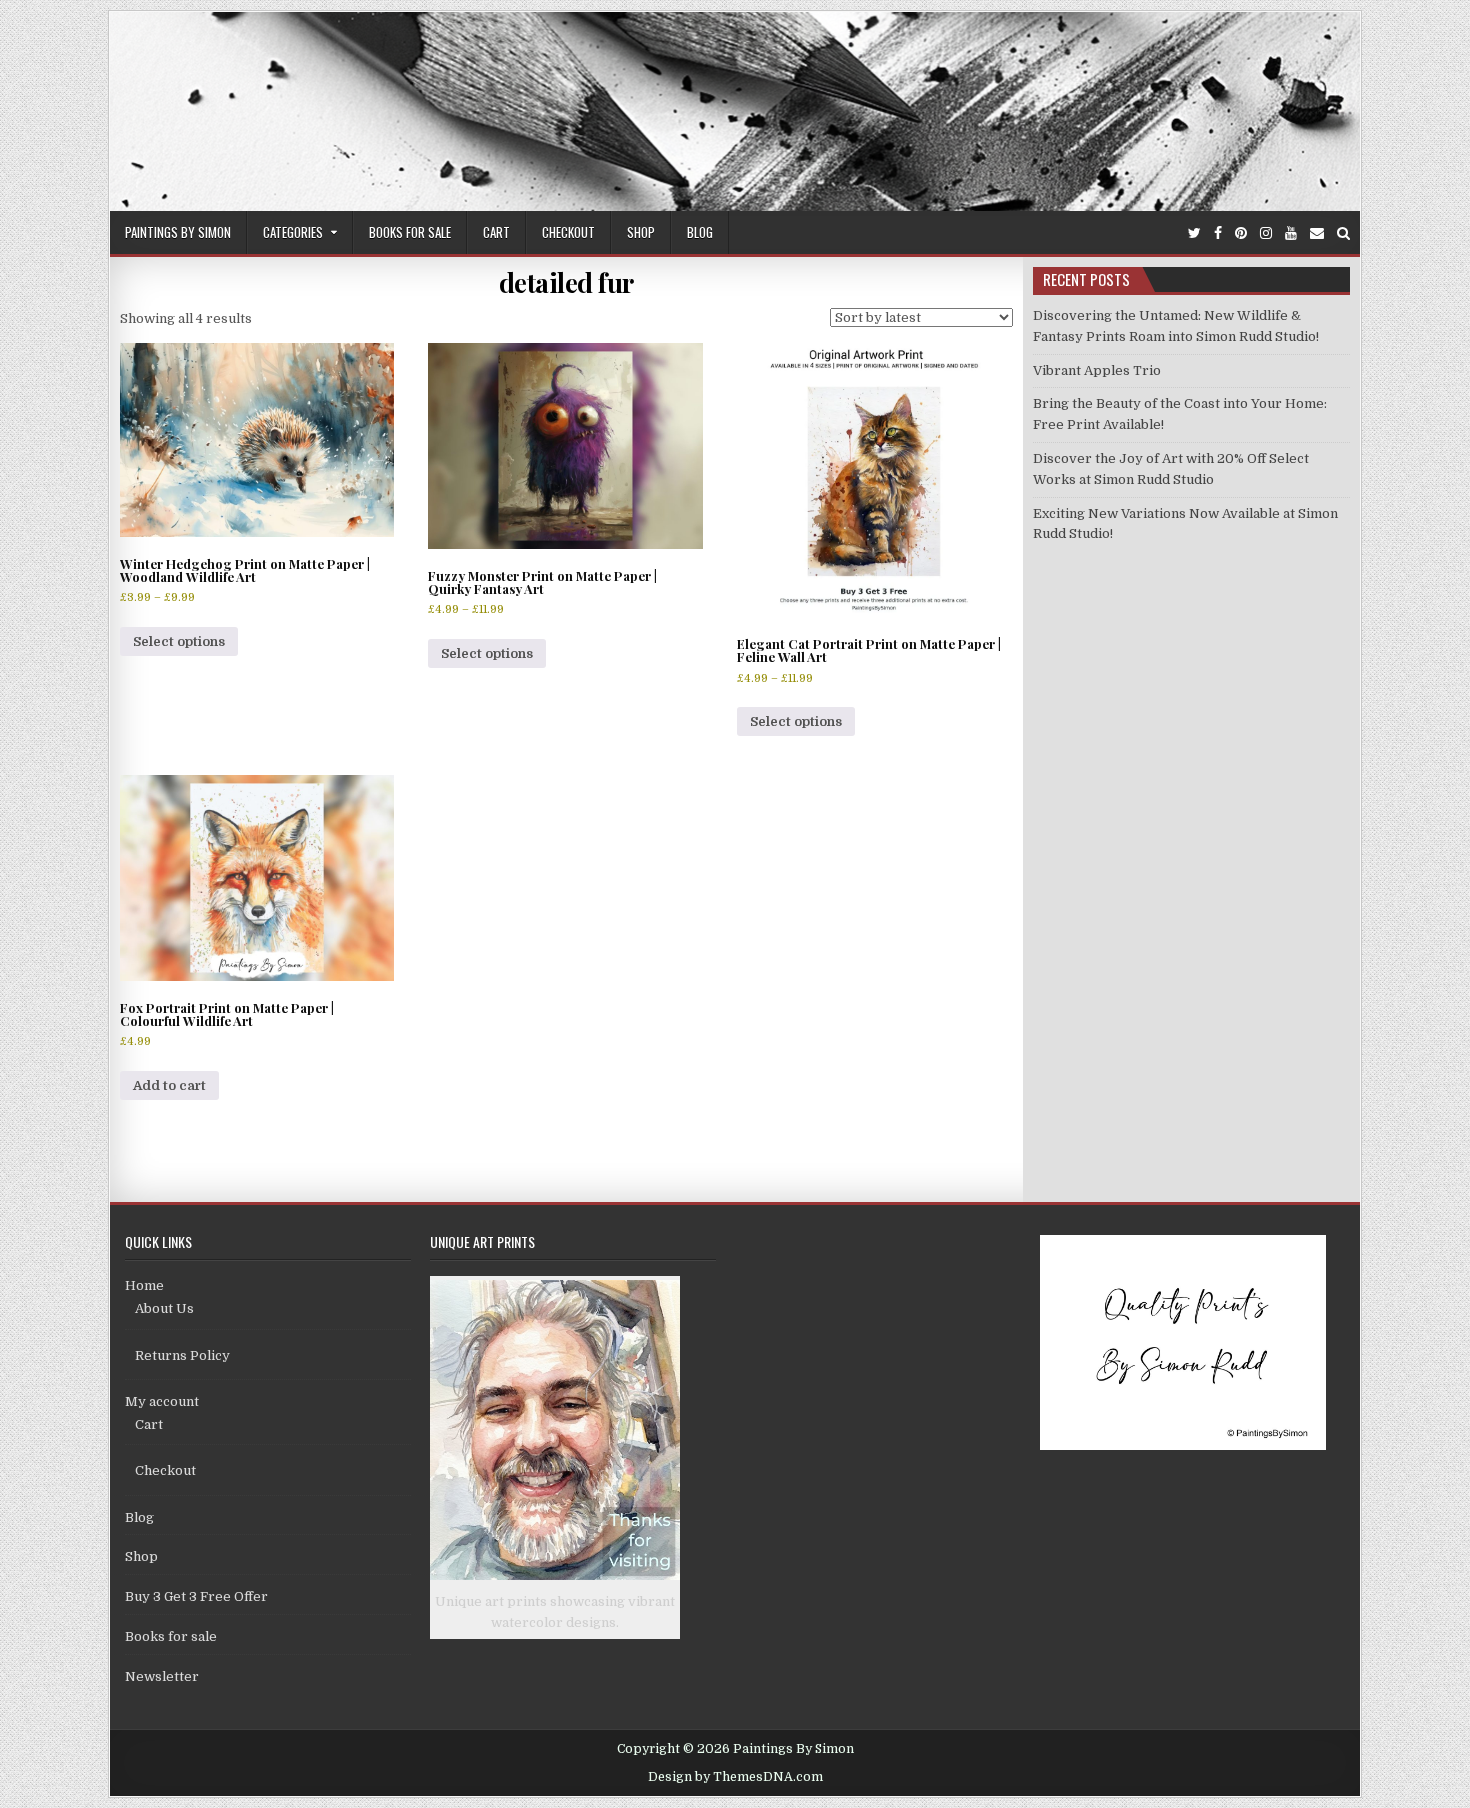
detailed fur (566, 282)
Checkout (568, 232)
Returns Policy (182, 1355)
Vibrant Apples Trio (1097, 370)
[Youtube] (1291, 233)
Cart (496, 232)
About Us (164, 1308)
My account (162, 1401)
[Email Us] (1317, 233)
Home (144, 1285)
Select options (179, 641)
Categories (293, 232)
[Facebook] (1218, 233)
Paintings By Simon (178, 232)
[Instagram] (1266, 233)
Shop (641, 232)
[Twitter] (1194, 233)
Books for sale (410, 232)
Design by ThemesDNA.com (735, 1777)
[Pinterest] (1241, 233)
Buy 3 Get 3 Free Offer (196, 1596)
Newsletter (162, 1676)
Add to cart (169, 1085)
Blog (700, 232)
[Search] (1343, 233)
